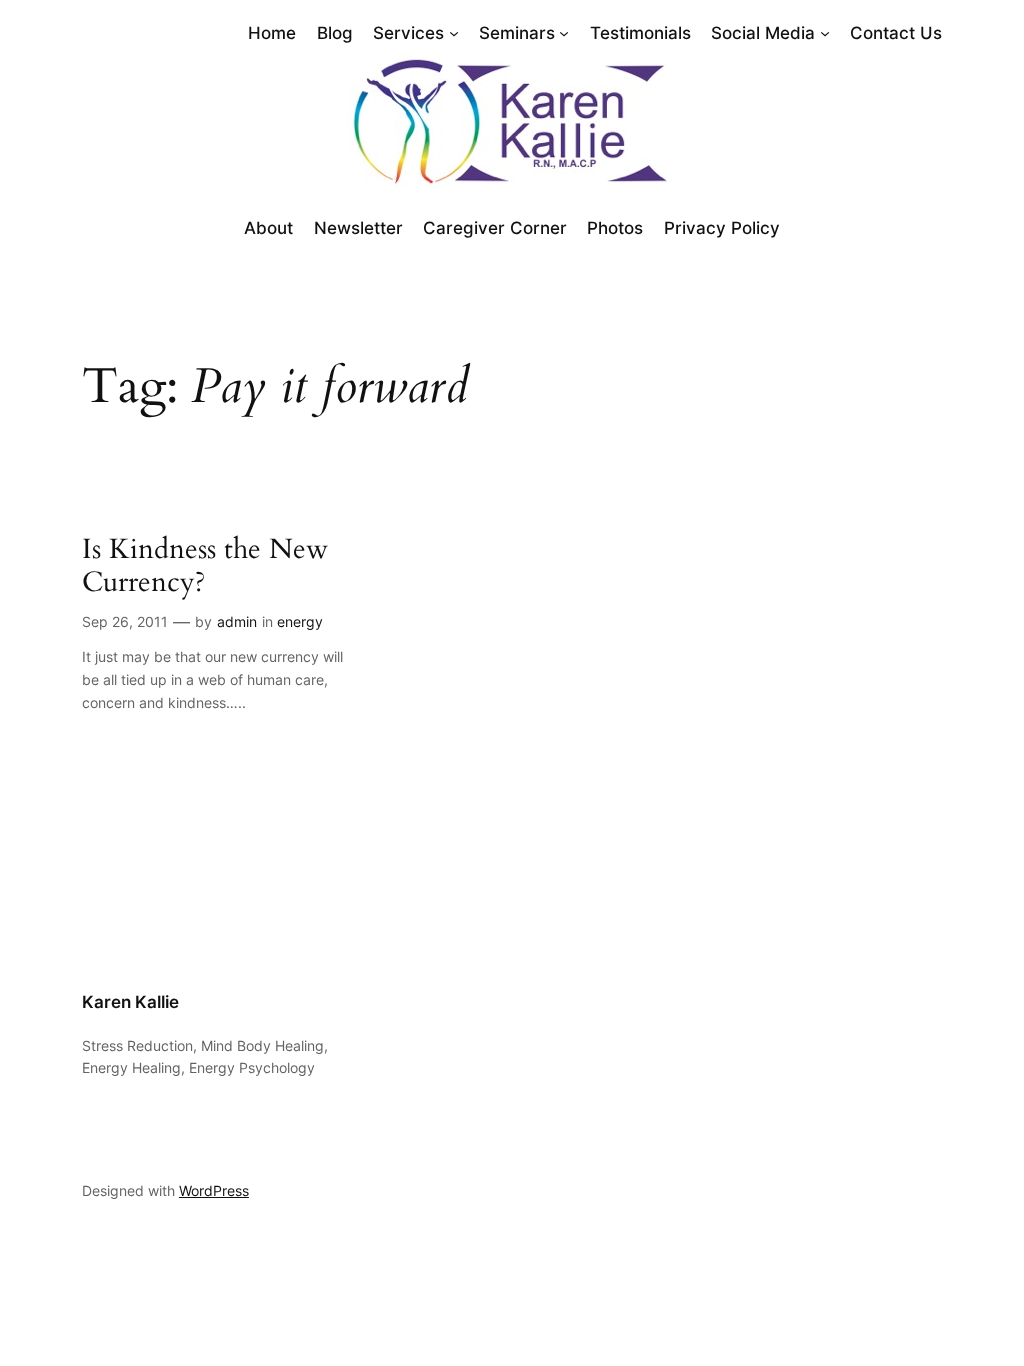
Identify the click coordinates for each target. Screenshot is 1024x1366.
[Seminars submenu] (564, 33)
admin (237, 621)
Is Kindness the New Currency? (205, 566)
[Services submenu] (454, 33)
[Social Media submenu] (825, 33)
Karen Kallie (130, 1002)
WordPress (214, 1190)
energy (300, 621)
